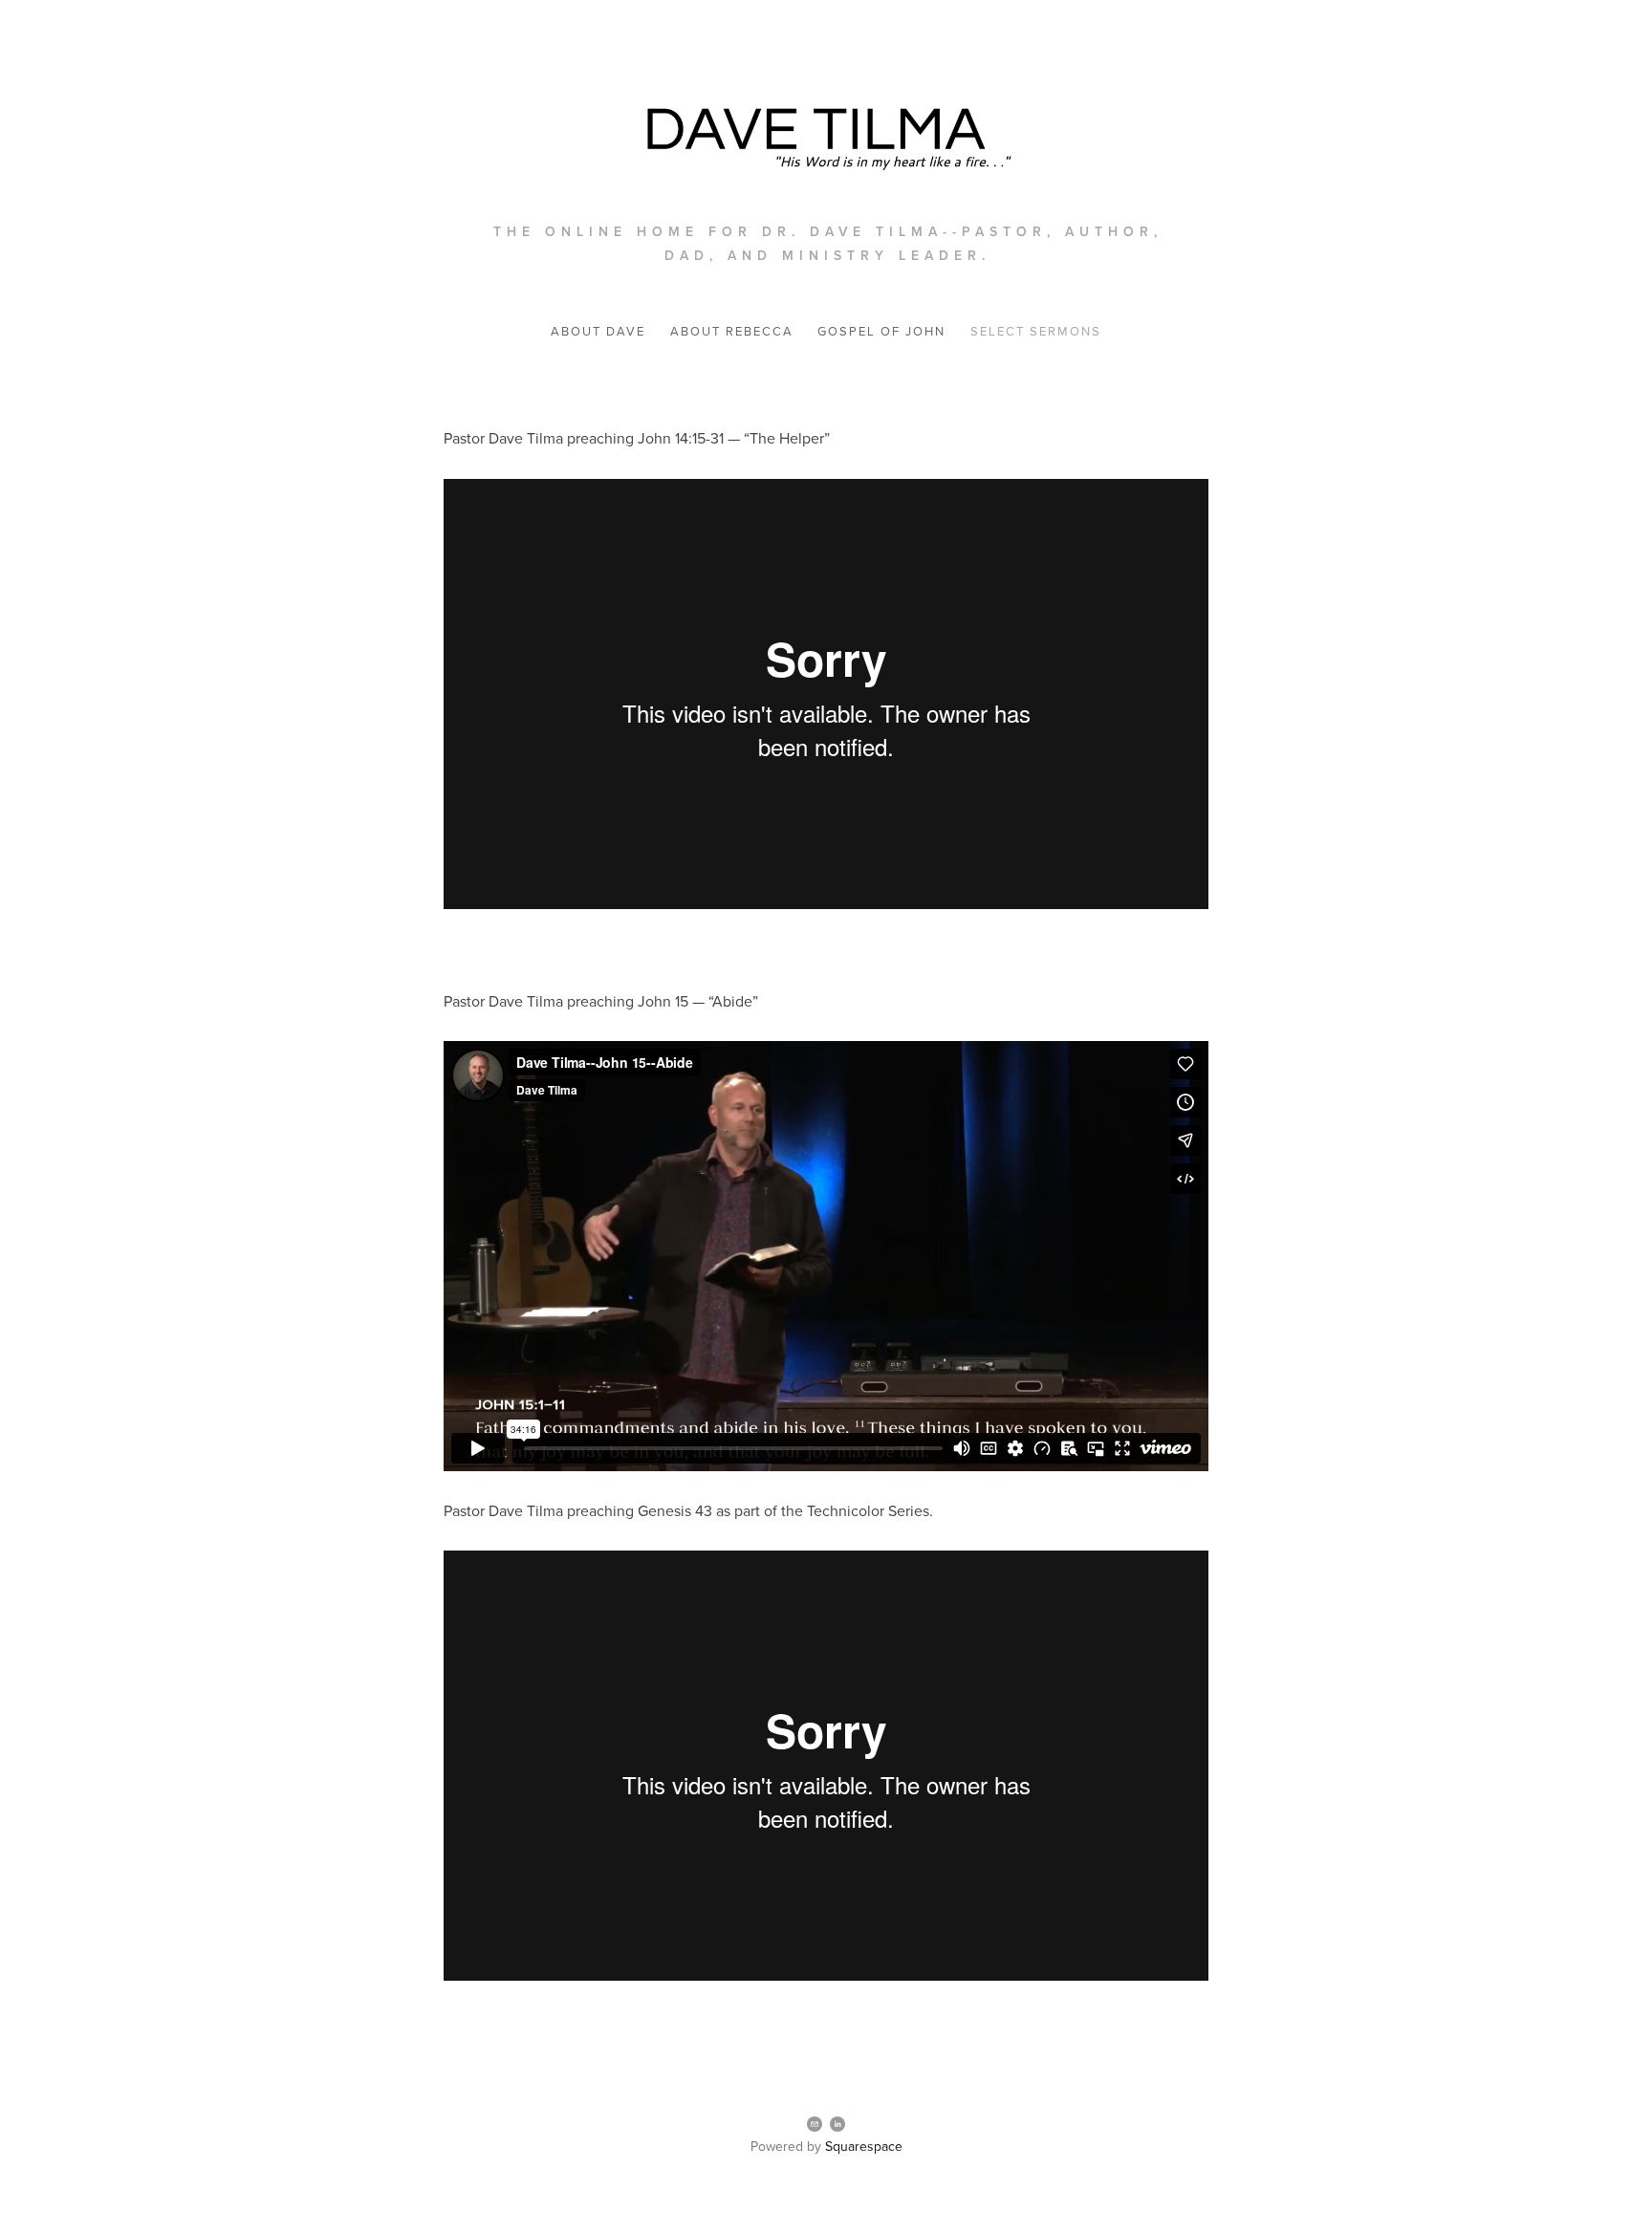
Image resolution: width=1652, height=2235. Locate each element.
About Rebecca (732, 331)
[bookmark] (826, 131)
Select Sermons (1036, 331)
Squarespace (864, 2146)
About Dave (598, 331)
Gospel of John (881, 331)
